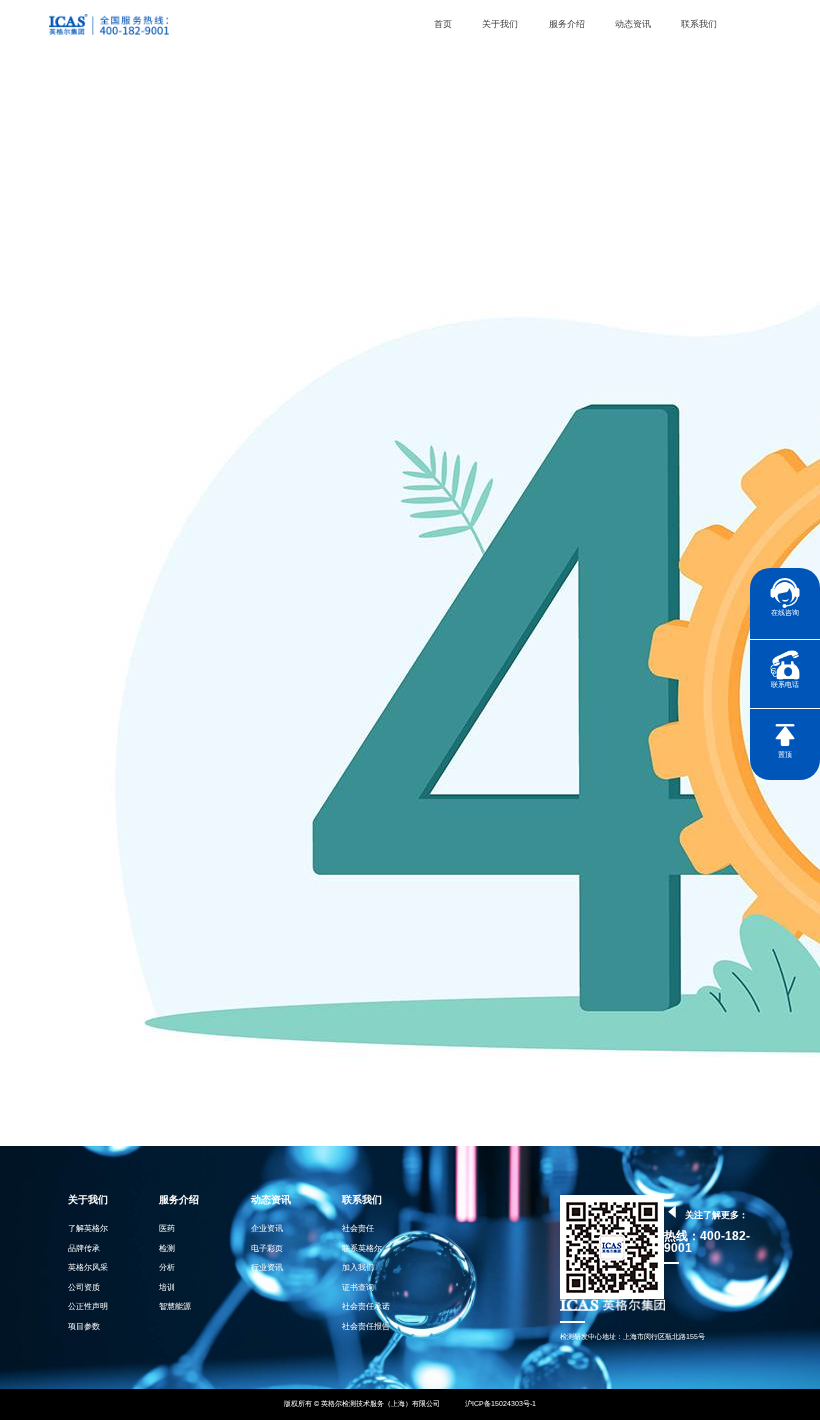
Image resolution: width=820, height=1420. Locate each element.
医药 (167, 1228)
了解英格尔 (88, 1228)
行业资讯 (267, 1267)
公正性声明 (88, 1306)
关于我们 (500, 24)
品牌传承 (84, 1248)
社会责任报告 (366, 1326)
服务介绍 (567, 24)
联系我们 (699, 24)
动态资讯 (633, 24)
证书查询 (358, 1287)
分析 (167, 1267)
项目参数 (84, 1326)
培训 (167, 1287)
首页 (443, 24)
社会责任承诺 (366, 1306)
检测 (167, 1248)
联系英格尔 (362, 1248)
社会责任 (358, 1228)
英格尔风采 (88, 1267)
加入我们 (358, 1267)
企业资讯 (267, 1228)
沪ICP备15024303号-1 (500, 1403)
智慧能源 (175, 1306)
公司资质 (84, 1287)
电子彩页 (267, 1248)
